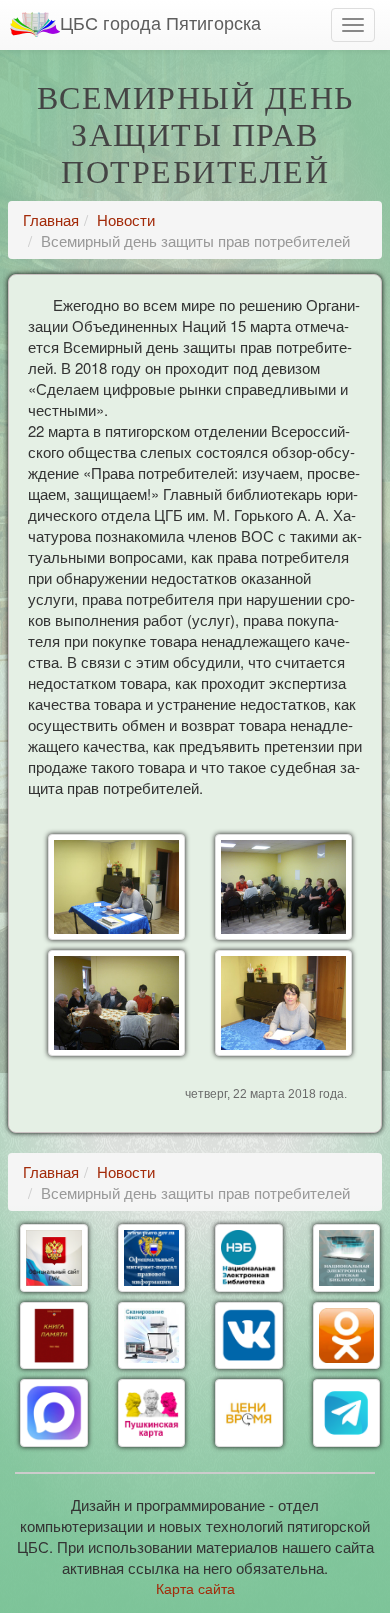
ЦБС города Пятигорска (160, 22)
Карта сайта (195, 1588)
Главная (51, 219)
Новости (126, 219)
